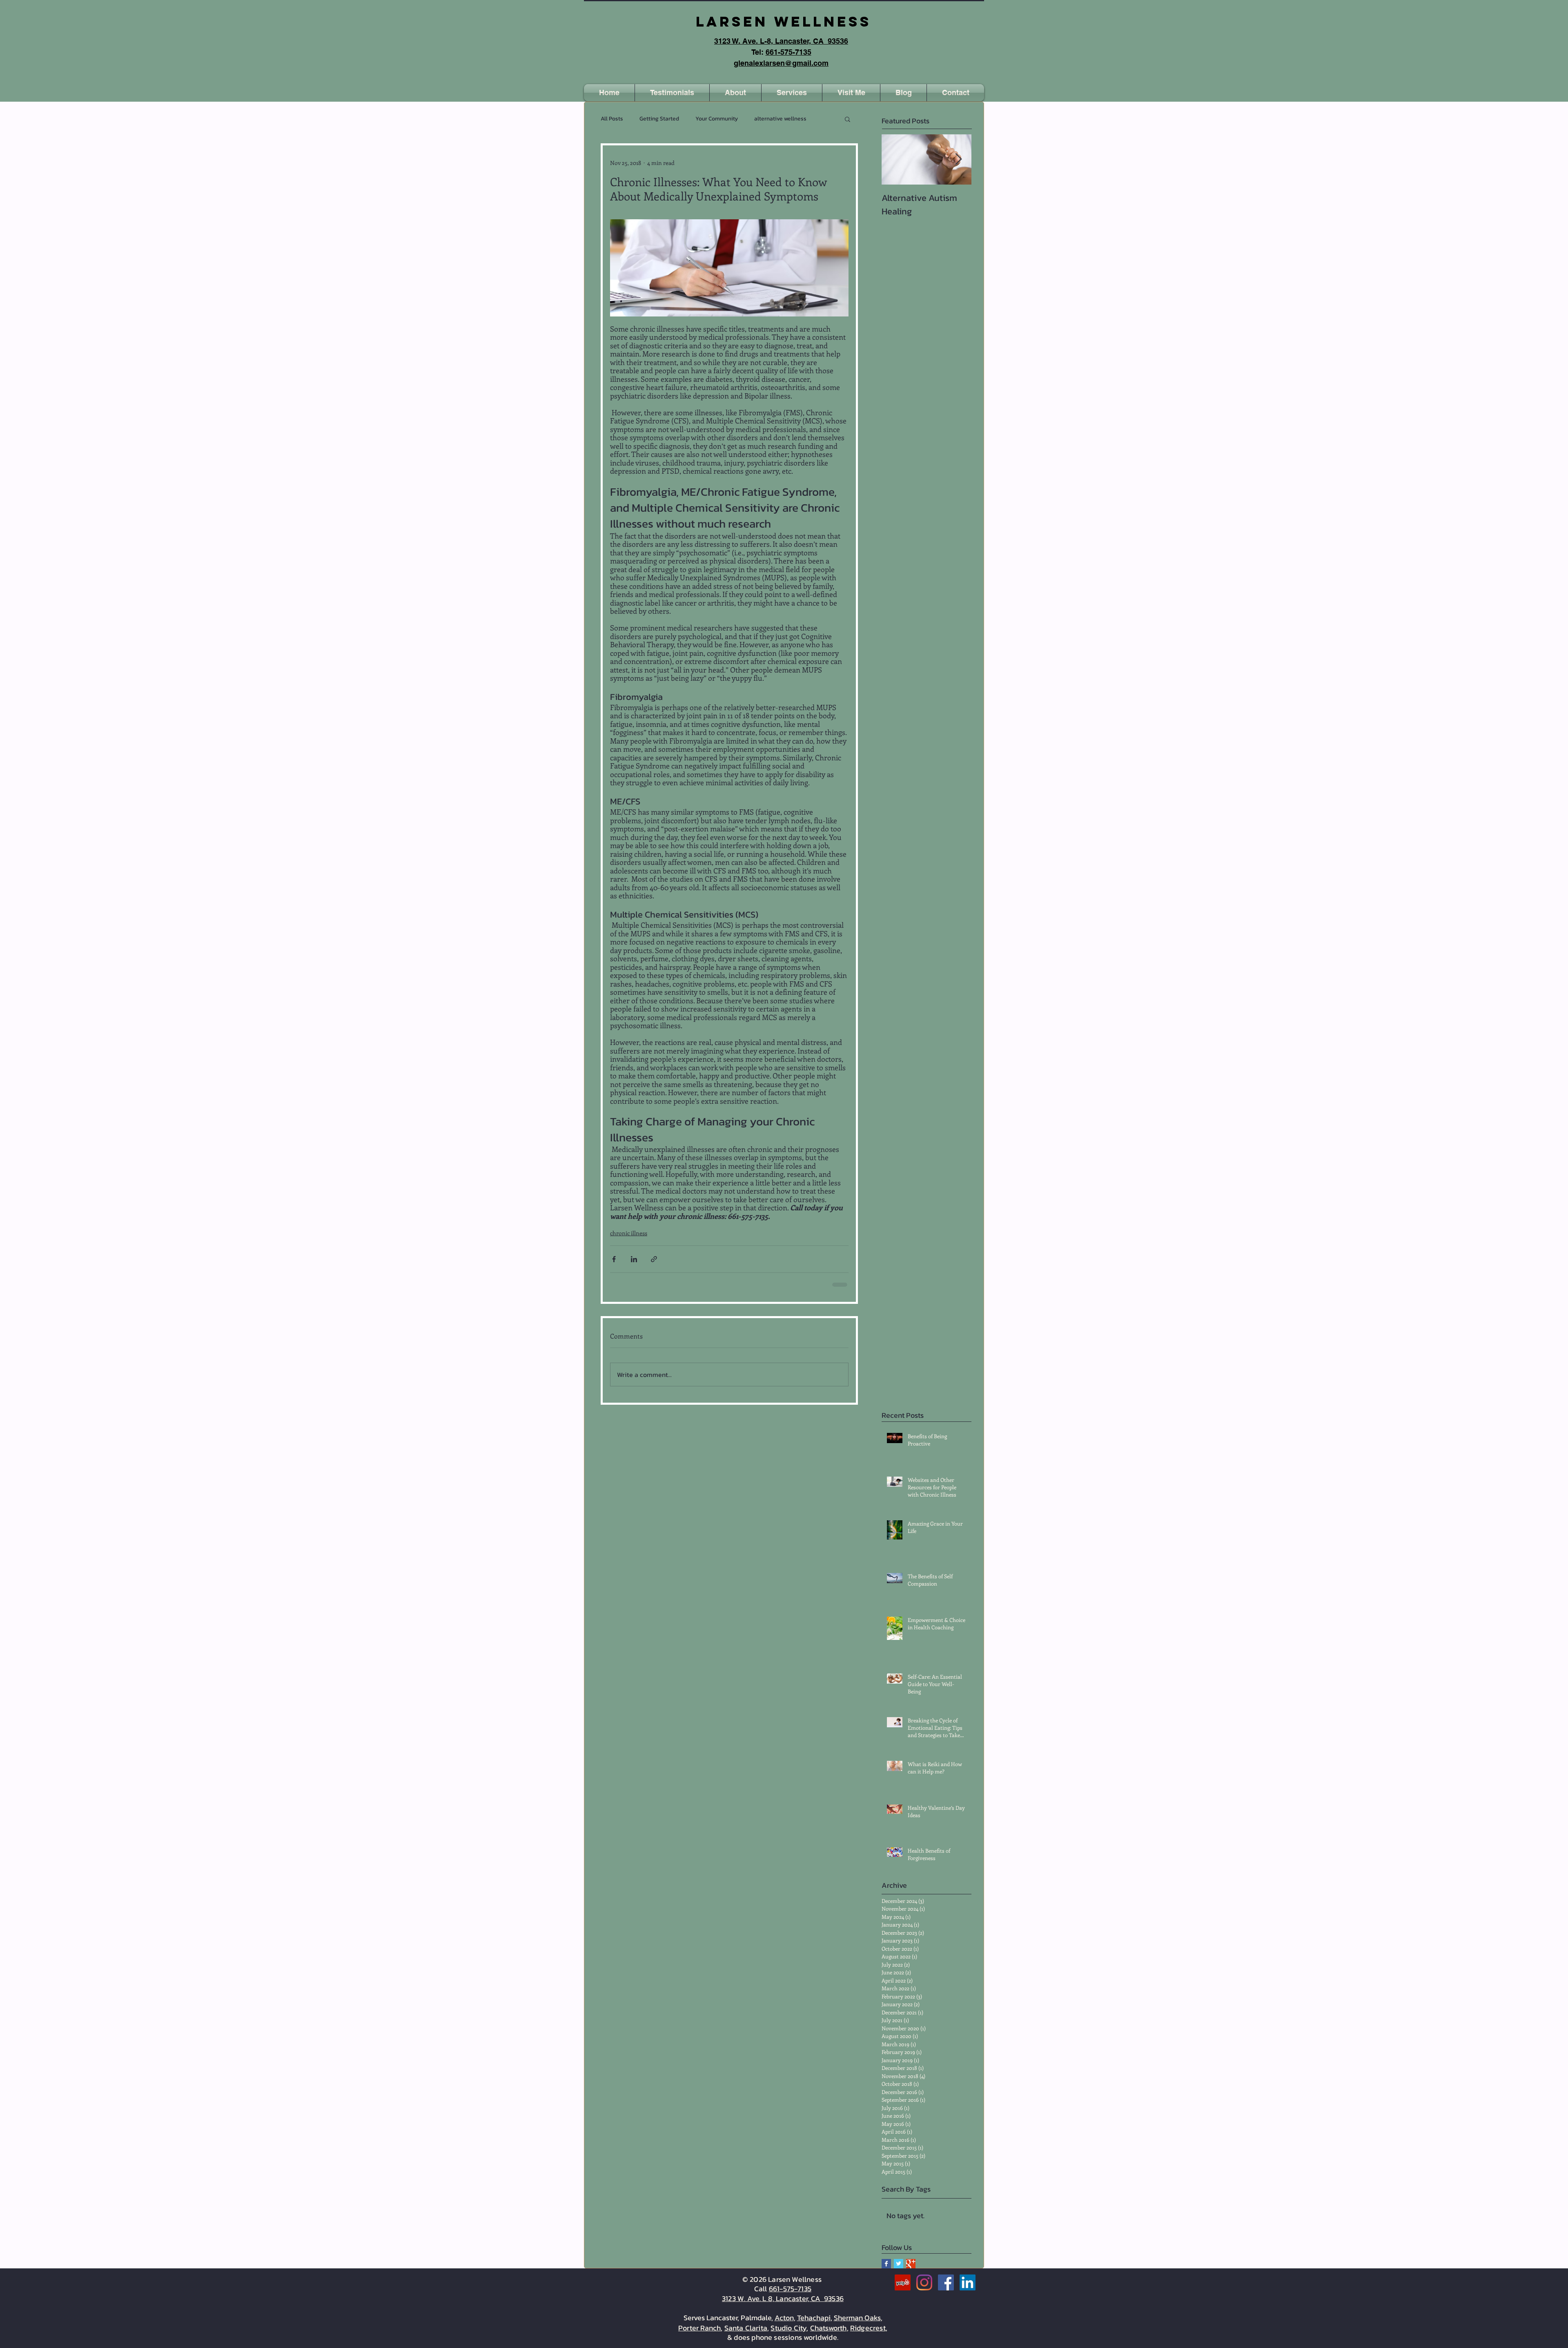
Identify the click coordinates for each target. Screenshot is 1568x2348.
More (761, 119)
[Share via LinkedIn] (634, 1259)
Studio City (788, 2327)
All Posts (612, 119)
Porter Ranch (699, 2327)
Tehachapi (814, 2317)
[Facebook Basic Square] (886, 2263)
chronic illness (629, 1233)
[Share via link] (654, 1259)
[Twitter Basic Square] (899, 2263)
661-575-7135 (788, 52)
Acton (784, 2317)
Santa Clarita (746, 2327)
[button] (955, 93)
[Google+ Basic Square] (911, 2263)
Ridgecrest (868, 2327)
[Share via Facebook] (614, 1259)
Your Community (717, 119)
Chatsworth (829, 2327)
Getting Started (659, 119)
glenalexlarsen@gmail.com (781, 63)
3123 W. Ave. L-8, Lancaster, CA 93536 (781, 41)
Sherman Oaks (857, 2317)
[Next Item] (958, 159)
